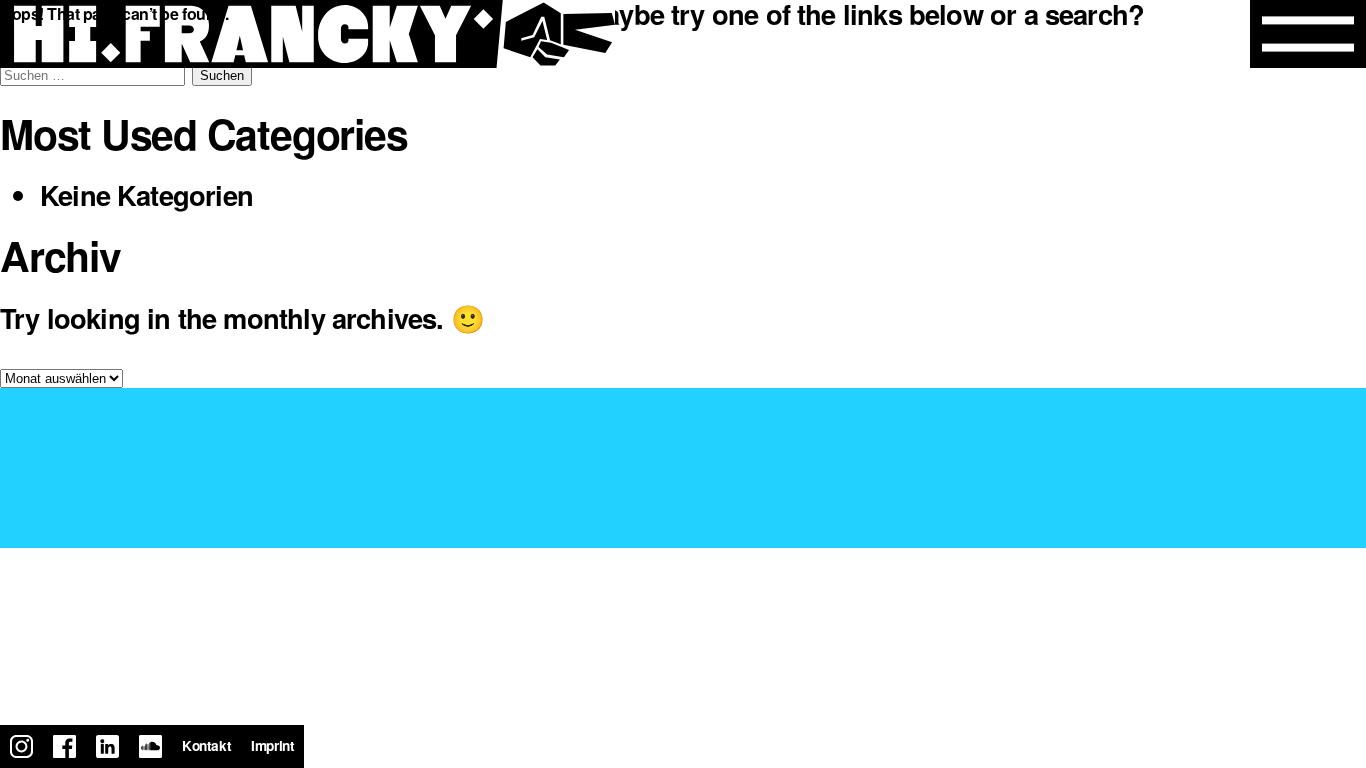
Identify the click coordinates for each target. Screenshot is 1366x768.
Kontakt (206, 745)
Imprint (272, 745)
